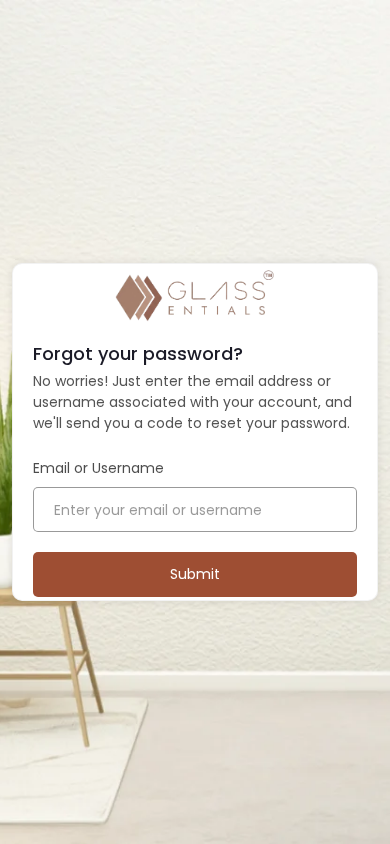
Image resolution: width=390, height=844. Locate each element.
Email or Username (98, 468)
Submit (195, 574)
